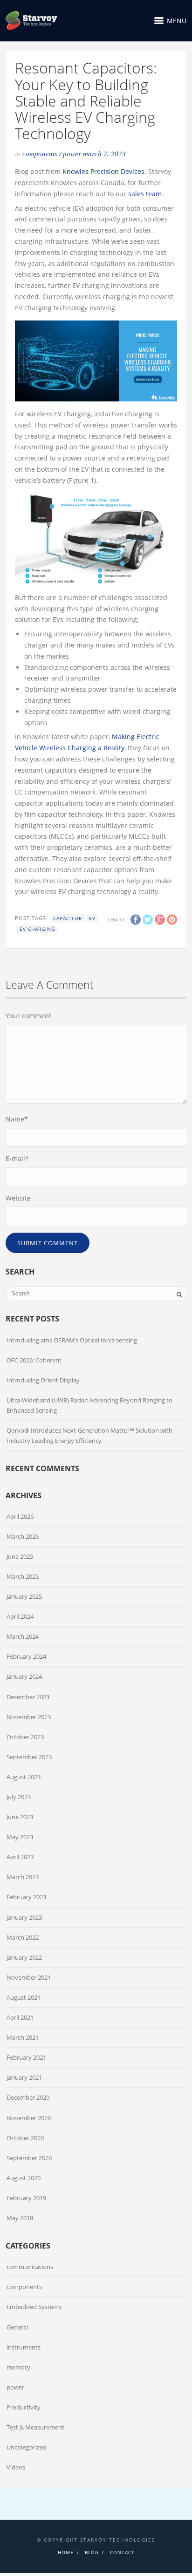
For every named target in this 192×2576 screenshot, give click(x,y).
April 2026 (20, 1516)
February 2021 (26, 2057)
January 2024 (24, 1676)
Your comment (28, 1016)
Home (66, 2552)
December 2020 (28, 2097)
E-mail (17, 1158)
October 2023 (25, 1737)
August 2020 (24, 2178)
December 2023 (28, 1697)
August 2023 (24, 1777)
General (17, 2327)
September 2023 (29, 1757)
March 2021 (23, 2037)
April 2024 (20, 1616)
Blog (92, 2552)
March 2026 (23, 1536)
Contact (122, 2552)
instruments (24, 2347)
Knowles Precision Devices (103, 171)
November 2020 (29, 2118)
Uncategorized (27, 2447)
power (72, 153)
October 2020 (25, 2138)
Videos (16, 2467)
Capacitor (68, 918)
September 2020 (29, 2158)
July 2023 (19, 1797)
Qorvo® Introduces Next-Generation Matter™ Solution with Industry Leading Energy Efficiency (89, 1435)
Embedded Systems (34, 2307)
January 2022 (24, 1957)
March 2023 (23, 1877)
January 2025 (24, 1596)
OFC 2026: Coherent (34, 1360)
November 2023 (29, 1717)
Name (17, 1119)
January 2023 (24, 1917)
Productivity (24, 2407)
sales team (145, 194)
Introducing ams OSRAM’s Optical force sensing (72, 1340)
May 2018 (20, 2218)
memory (18, 2367)
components (40, 153)
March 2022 (23, 1937)
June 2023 (20, 1817)
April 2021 (20, 2017)
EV (92, 918)
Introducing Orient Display (43, 1380)
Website (18, 1198)
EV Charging (37, 929)
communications (30, 2267)
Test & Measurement (35, 2427)
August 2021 (24, 1997)
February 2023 (26, 1897)
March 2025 (23, 1576)
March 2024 (23, 1636)
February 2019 (26, 2198)
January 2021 (24, 2077)
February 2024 (26, 1656)
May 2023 (20, 1837)
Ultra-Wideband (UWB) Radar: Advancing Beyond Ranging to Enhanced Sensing (89, 1405)
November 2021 (29, 1977)
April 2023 (20, 1857)
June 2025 (20, 1556)
